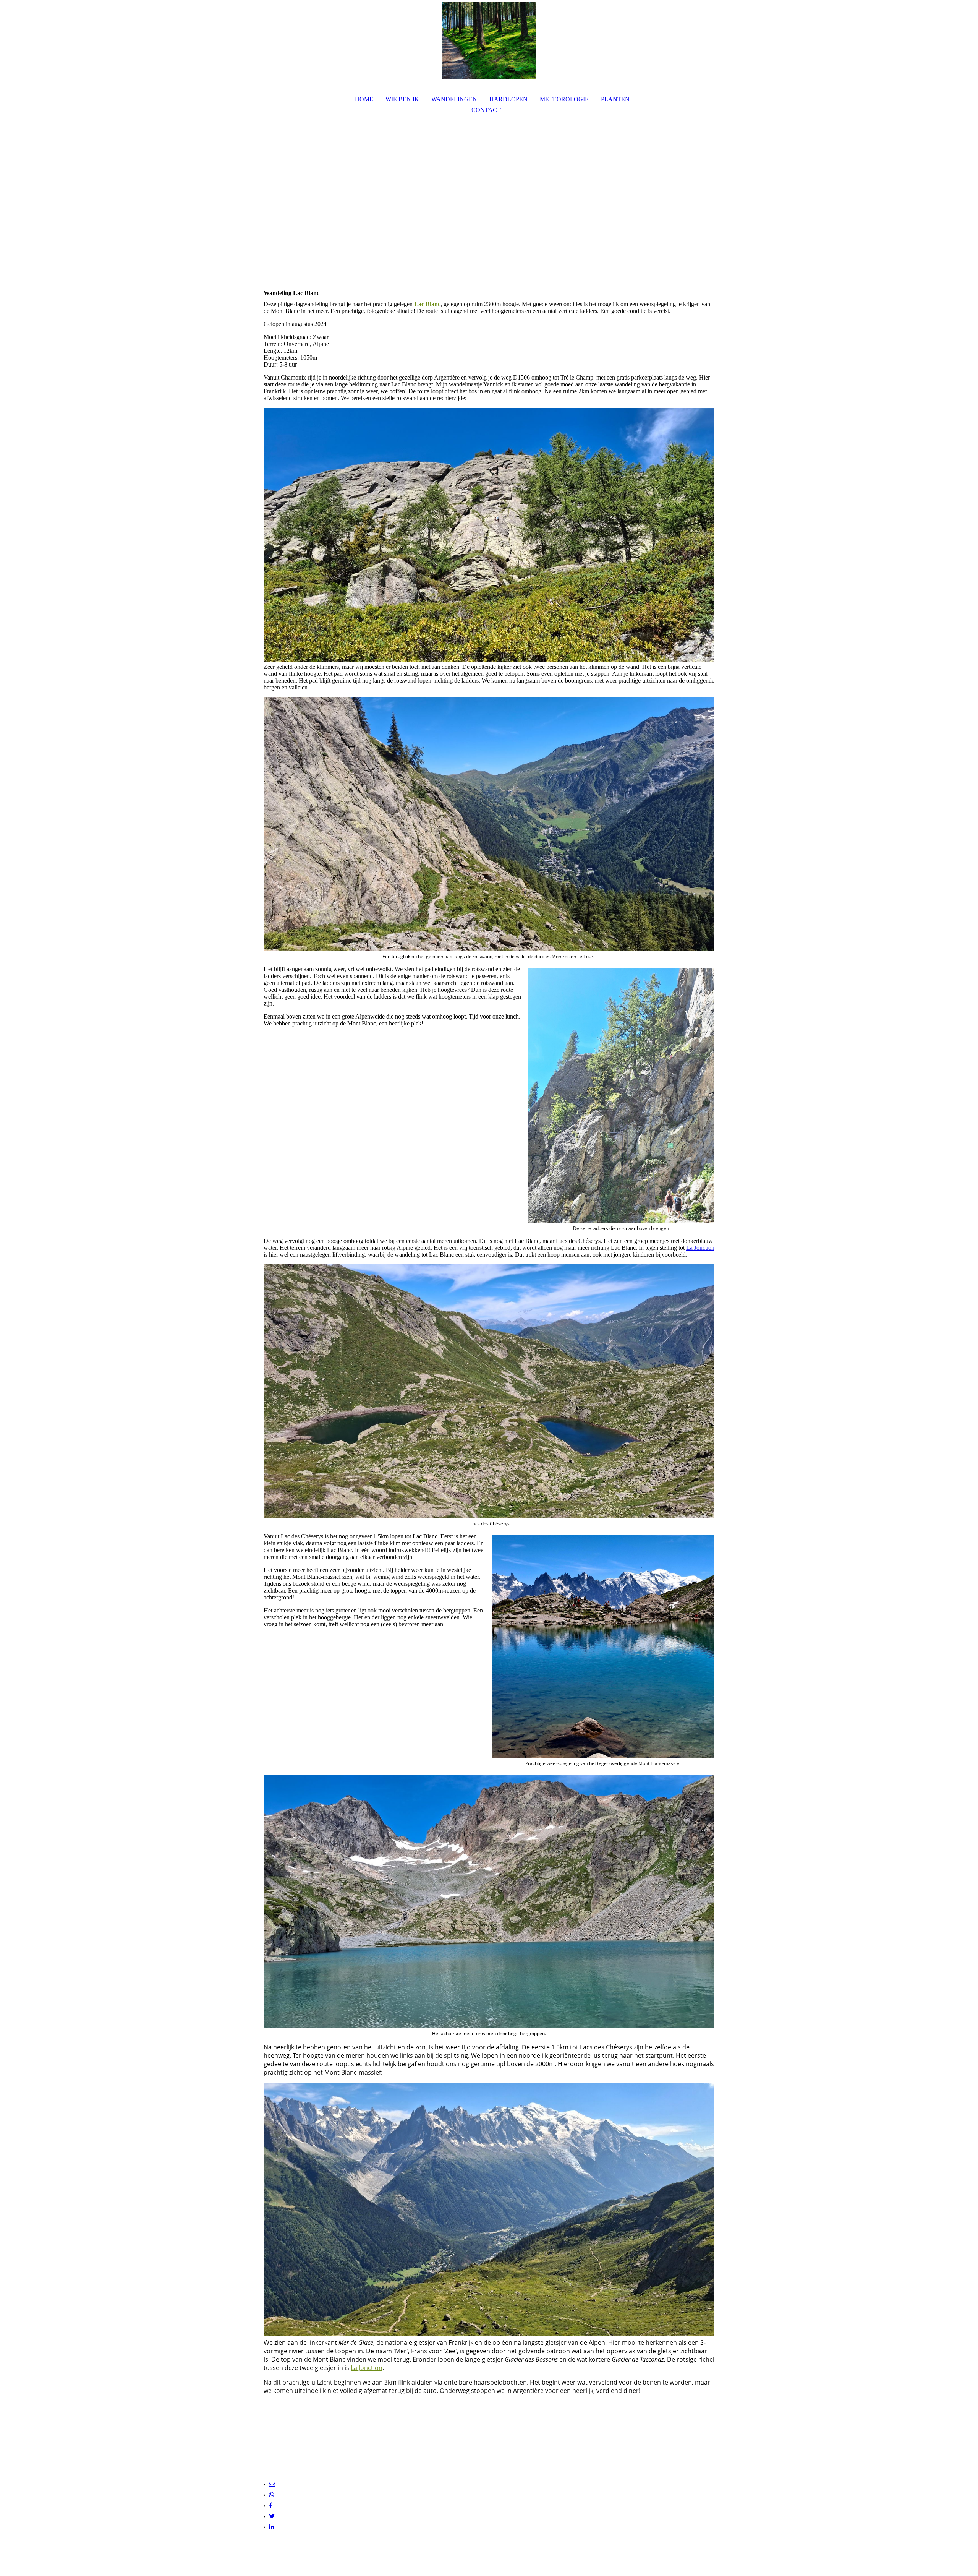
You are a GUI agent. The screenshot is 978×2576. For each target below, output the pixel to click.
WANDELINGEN (454, 99)
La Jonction (700, 1248)
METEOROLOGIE (564, 99)
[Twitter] (272, 2516)
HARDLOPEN (508, 99)
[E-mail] (272, 2484)
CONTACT (486, 110)
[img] (489, 41)
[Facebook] (271, 2505)
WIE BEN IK (402, 99)
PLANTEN (615, 99)
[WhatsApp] (272, 2495)
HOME (364, 99)
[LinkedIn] (272, 2527)
